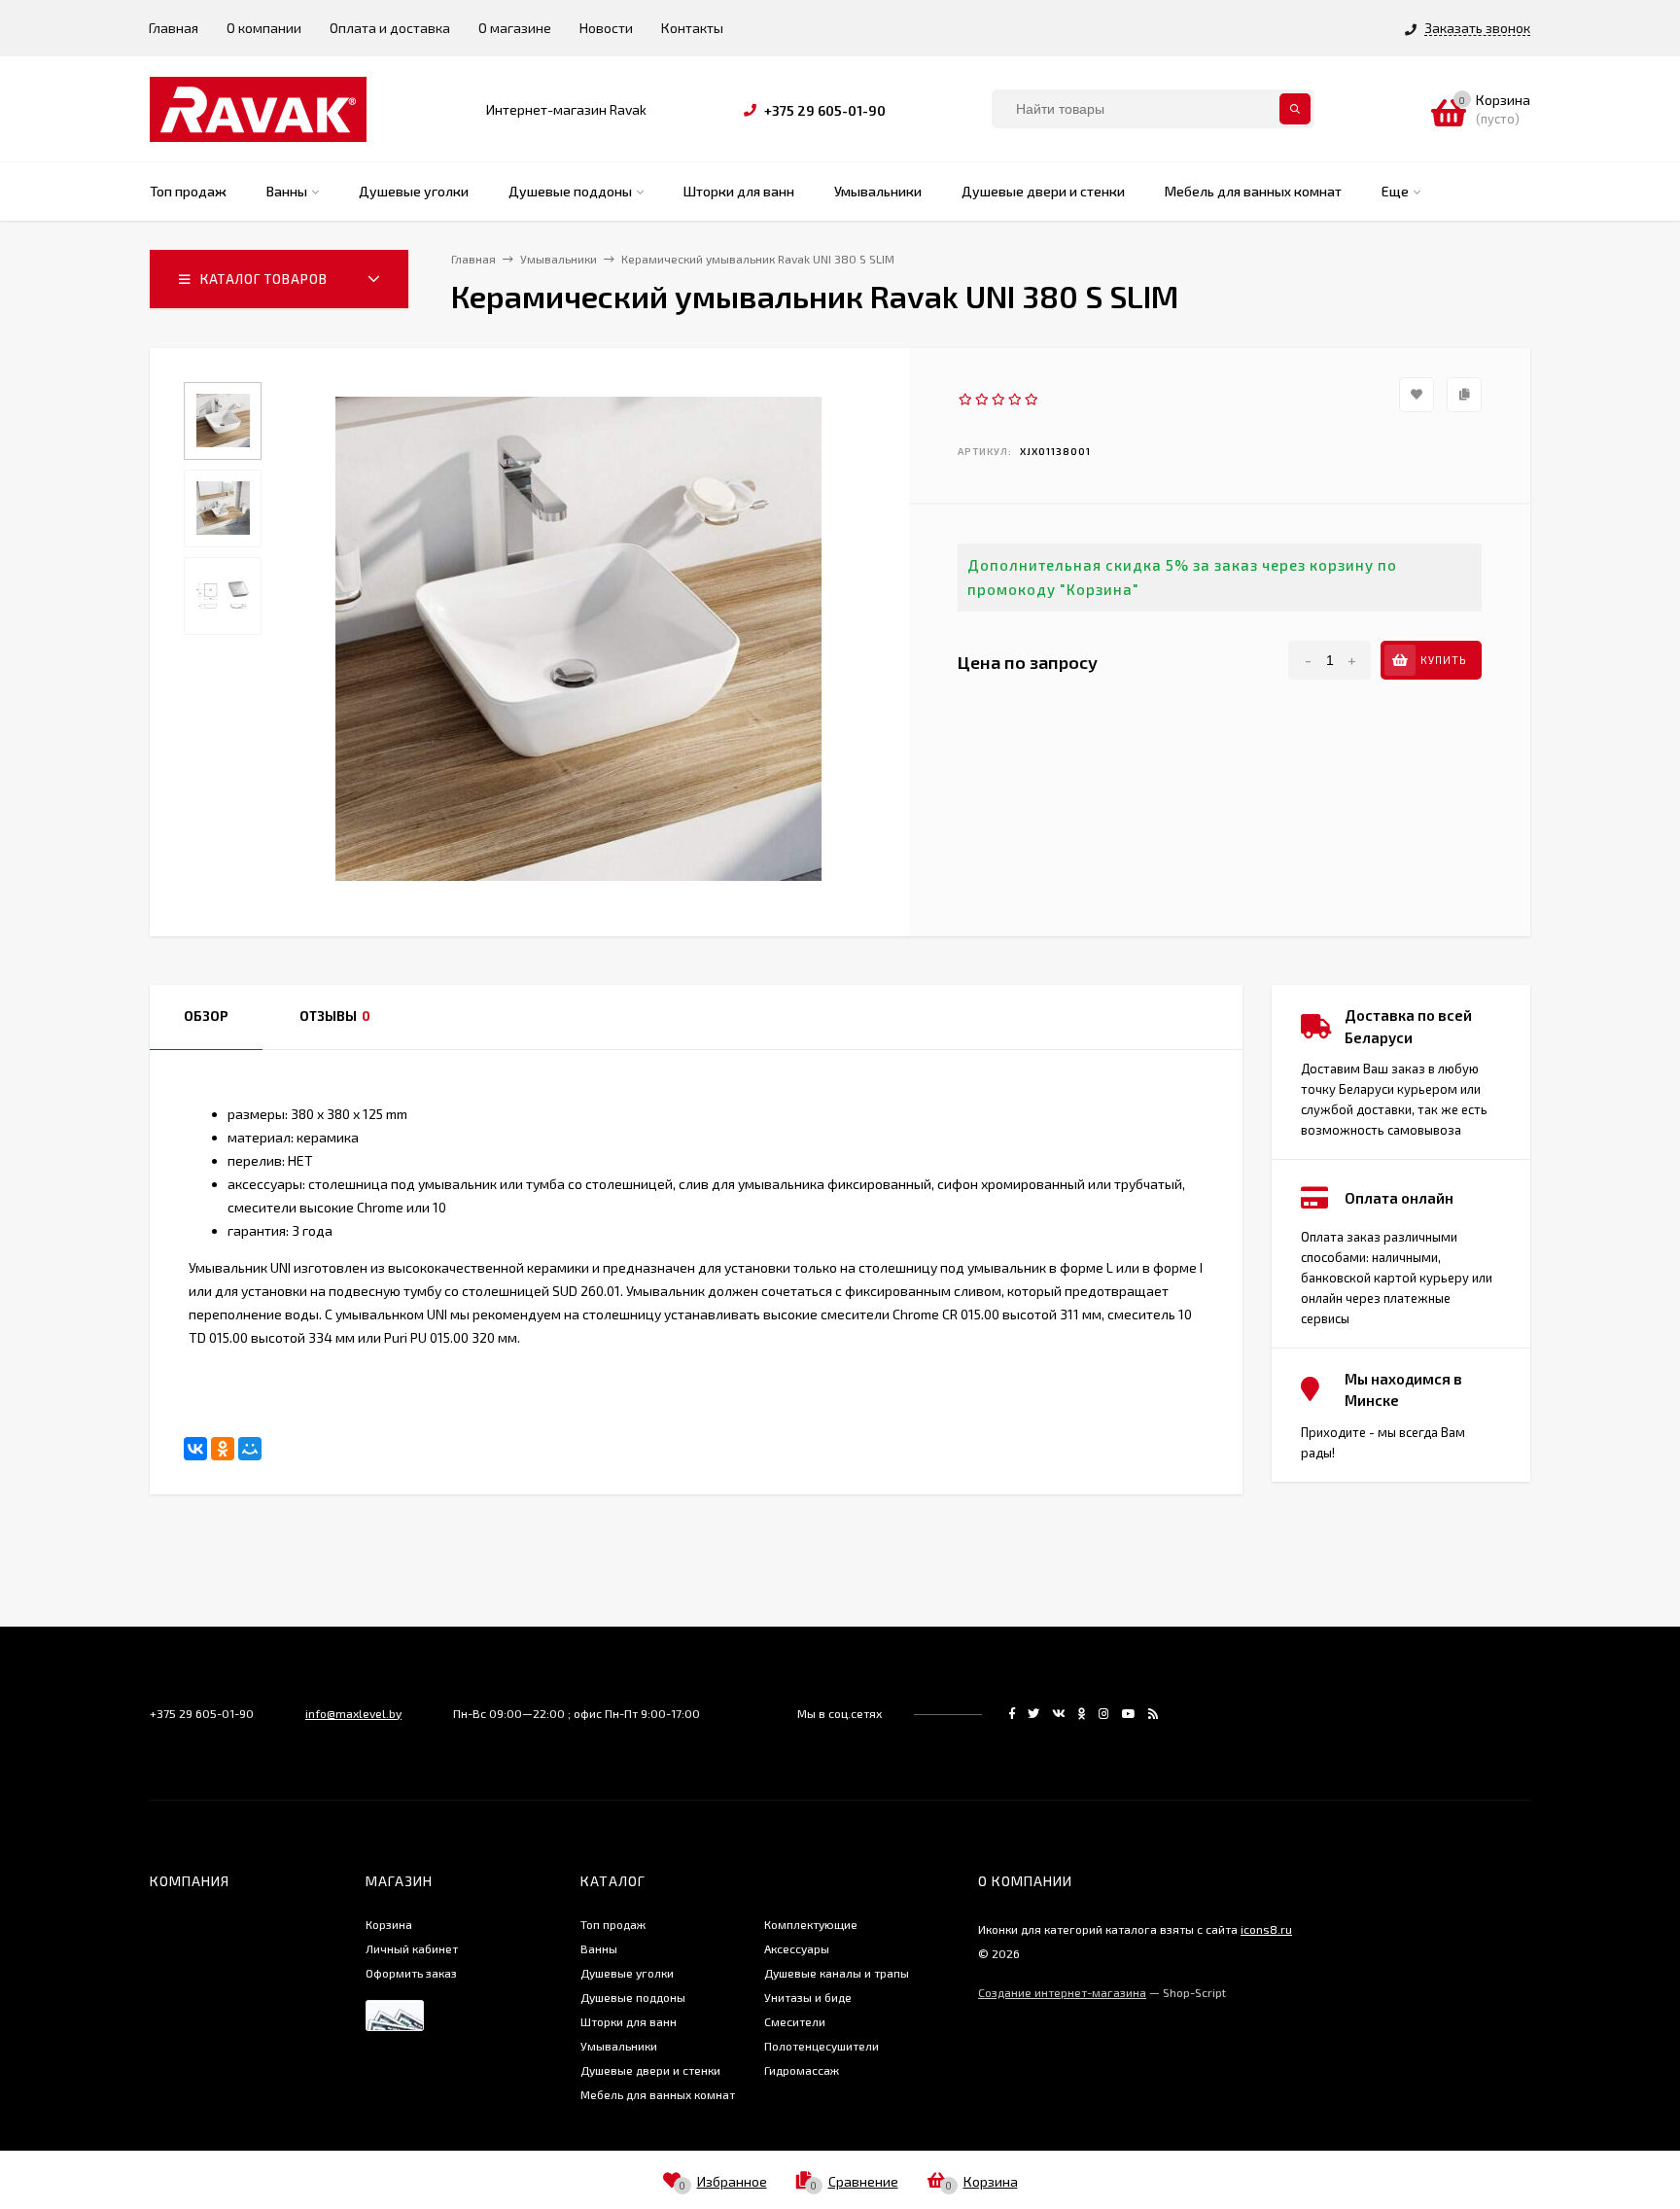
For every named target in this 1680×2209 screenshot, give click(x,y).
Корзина (389, 1924)
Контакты (692, 28)
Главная (174, 28)
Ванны (599, 1948)
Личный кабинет (412, 1948)
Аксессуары (797, 1948)
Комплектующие (811, 1924)
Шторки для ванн (629, 2021)
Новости (606, 28)
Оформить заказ (411, 1973)
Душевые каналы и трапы (837, 1973)
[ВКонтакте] (195, 1449)
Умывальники (619, 2046)
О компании (264, 28)
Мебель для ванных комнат (658, 2094)
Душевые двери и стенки (650, 2070)
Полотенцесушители (822, 2046)
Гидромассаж (802, 2070)
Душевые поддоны (633, 1997)
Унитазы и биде (808, 1997)
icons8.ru (1266, 1929)
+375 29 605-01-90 (825, 110)
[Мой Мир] (250, 1449)
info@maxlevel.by (353, 1713)
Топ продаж (613, 1924)
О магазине (515, 28)
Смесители (795, 2021)
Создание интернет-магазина (1062, 1992)
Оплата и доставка (390, 28)
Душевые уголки (627, 1973)
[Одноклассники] (223, 1449)
